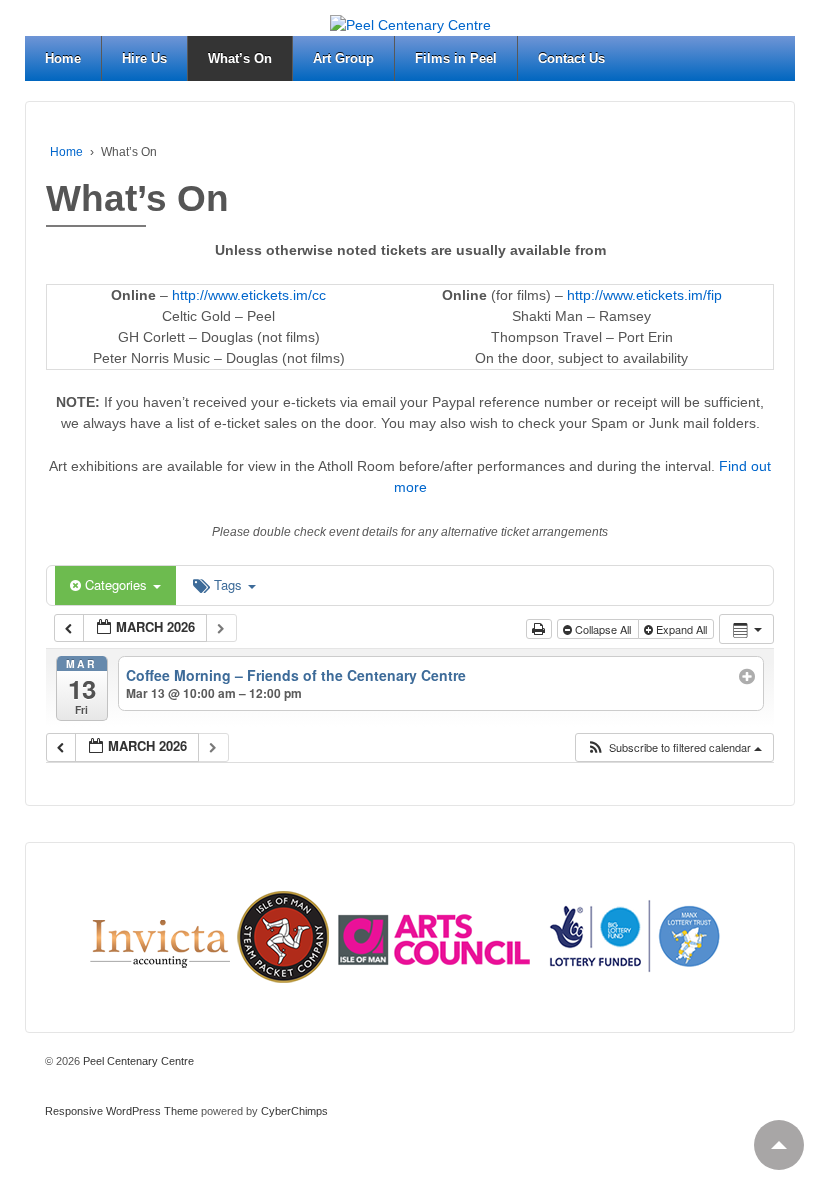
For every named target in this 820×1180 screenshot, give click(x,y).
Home (63, 58)
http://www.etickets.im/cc (249, 295)
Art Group (343, 58)
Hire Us (144, 58)
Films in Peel (456, 58)
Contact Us (571, 58)
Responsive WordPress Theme (121, 1111)
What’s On (240, 58)
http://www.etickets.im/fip (644, 295)
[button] (674, 747)
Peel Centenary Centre (137, 1061)
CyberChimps (294, 1111)
